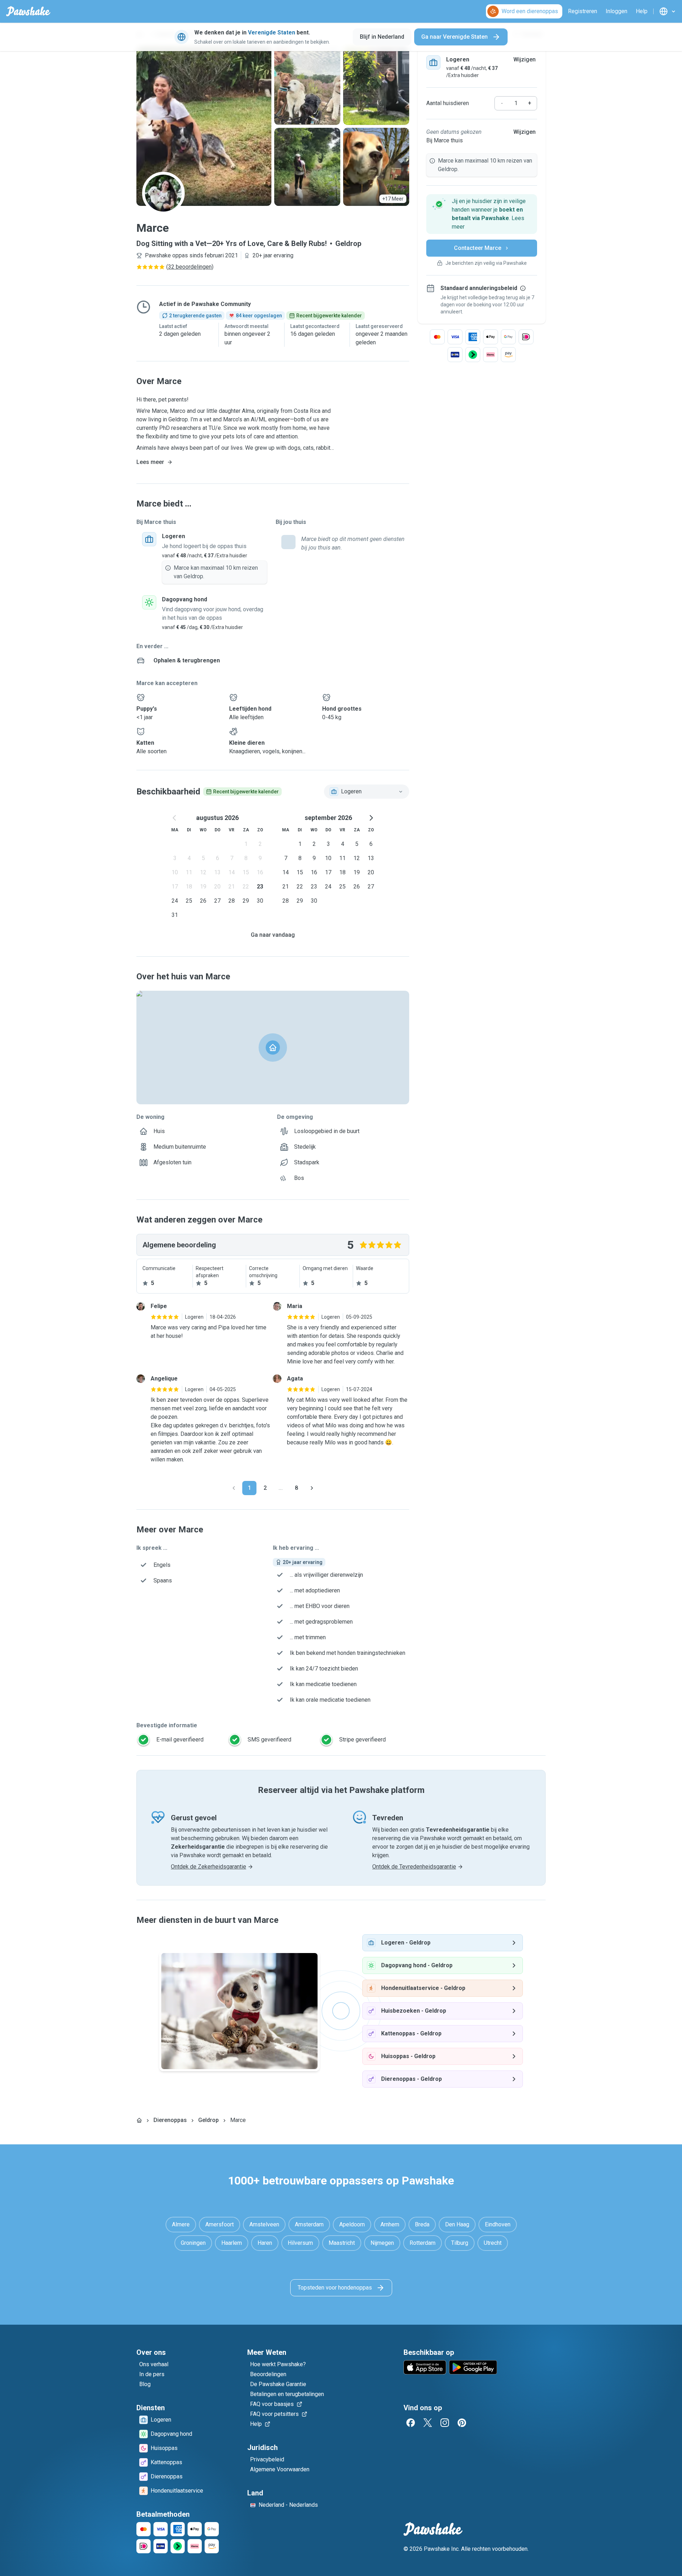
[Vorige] (234, 1488)
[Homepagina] (139, 2120)
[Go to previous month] (175, 818)
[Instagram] (445, 2423)
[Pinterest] (462, 2423)
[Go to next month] (371, 818)
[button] (482, 214)
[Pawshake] (28, 11)
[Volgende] (312, 1488)
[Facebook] (411, 2423)
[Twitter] (428, 2423)
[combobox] (367, 792)
